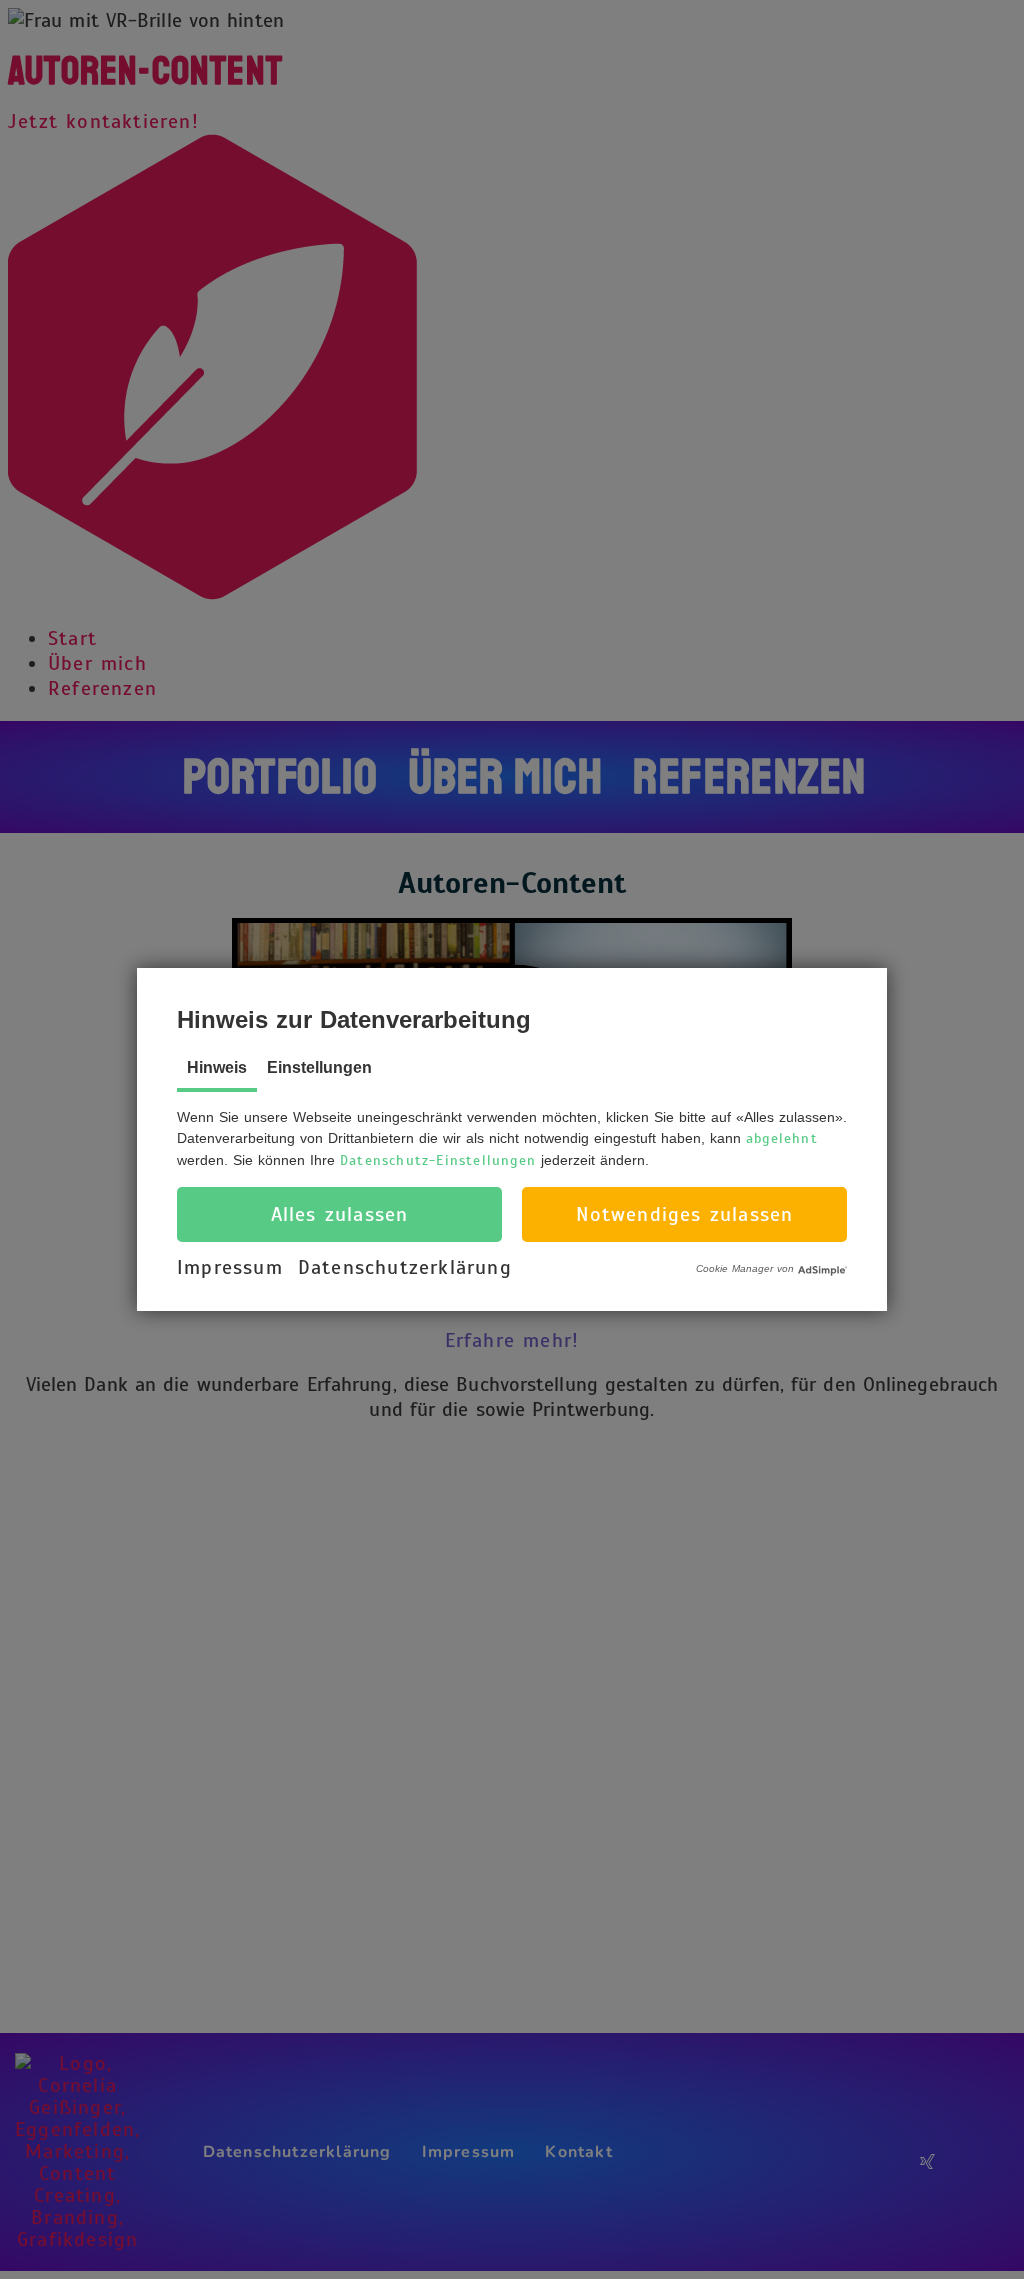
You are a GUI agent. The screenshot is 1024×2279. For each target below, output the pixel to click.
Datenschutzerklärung (405, 1267)
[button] (339, 1214)
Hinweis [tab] (217, 1067)
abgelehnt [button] (782, 1138)
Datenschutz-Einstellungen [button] (438, 1160)
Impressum (230, 1267)
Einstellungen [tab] (319, 1067)
